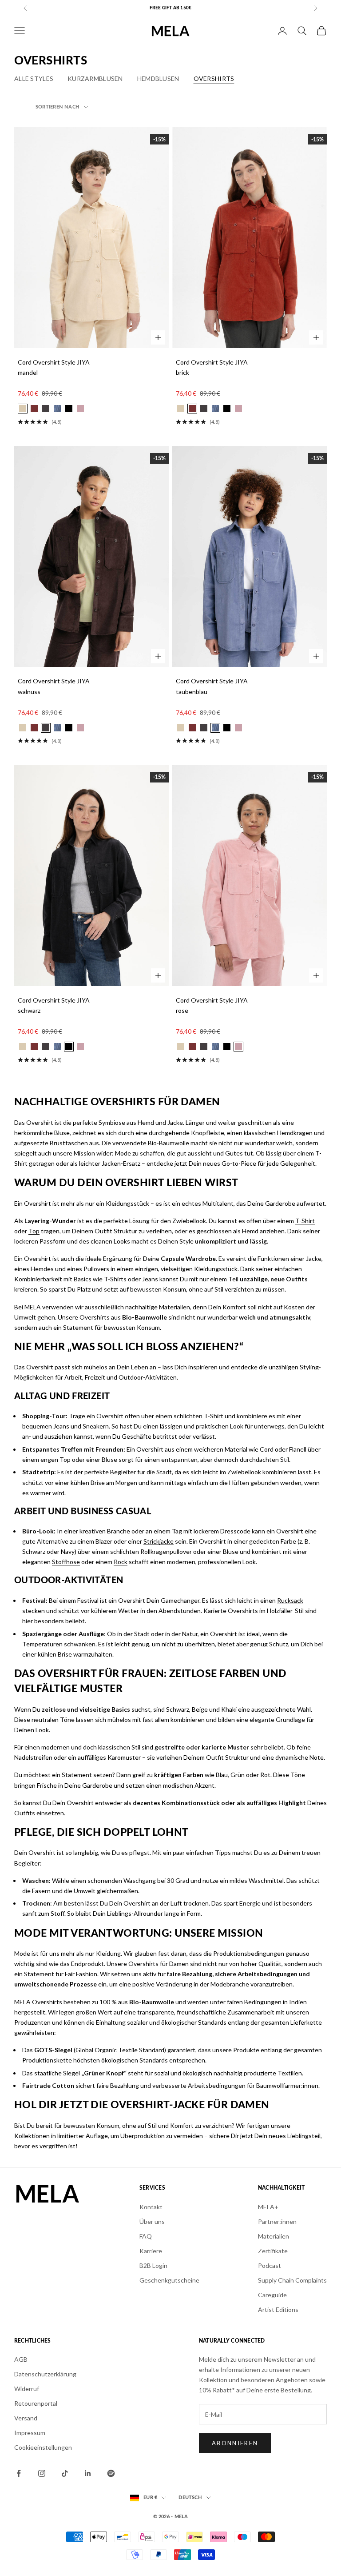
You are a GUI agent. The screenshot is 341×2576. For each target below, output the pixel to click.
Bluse (231, 1551)
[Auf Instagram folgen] (42, 2473)
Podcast (270, 2265)
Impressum (30, 2433)
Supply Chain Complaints (292, 2280)
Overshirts (214, 78)
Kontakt (151, 2207)
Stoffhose (66, 1562)
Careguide (272, 2295)
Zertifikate (273, 2251)
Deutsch (190, 2498)
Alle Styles (34, 78)
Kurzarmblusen (95, 78)
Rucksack (290, 1600)
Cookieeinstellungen (43, 2447)
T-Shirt (305, 1221)
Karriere (151, 2251)
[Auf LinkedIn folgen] (88, 2473)
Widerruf (27, 2389)
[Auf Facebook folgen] (19, 2473)
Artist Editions (278, 2309)
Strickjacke (159, 1541)
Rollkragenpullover (166, 1551)
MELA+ (268, 2207)
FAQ (146, 2236)
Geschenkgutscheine (169, 2280)
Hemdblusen (158, 78)
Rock (121, 1562)
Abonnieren (235, 2443)
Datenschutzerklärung (45, 2374)
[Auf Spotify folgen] (111, 2473)
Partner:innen (277, 2221)
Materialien (274, 2236)
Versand (26, 2418)
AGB (21, 2359)
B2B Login (153, 2265)
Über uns (152, 2221)
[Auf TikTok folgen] (65, 2473)
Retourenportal (36, 2403)
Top (34, 1231)
